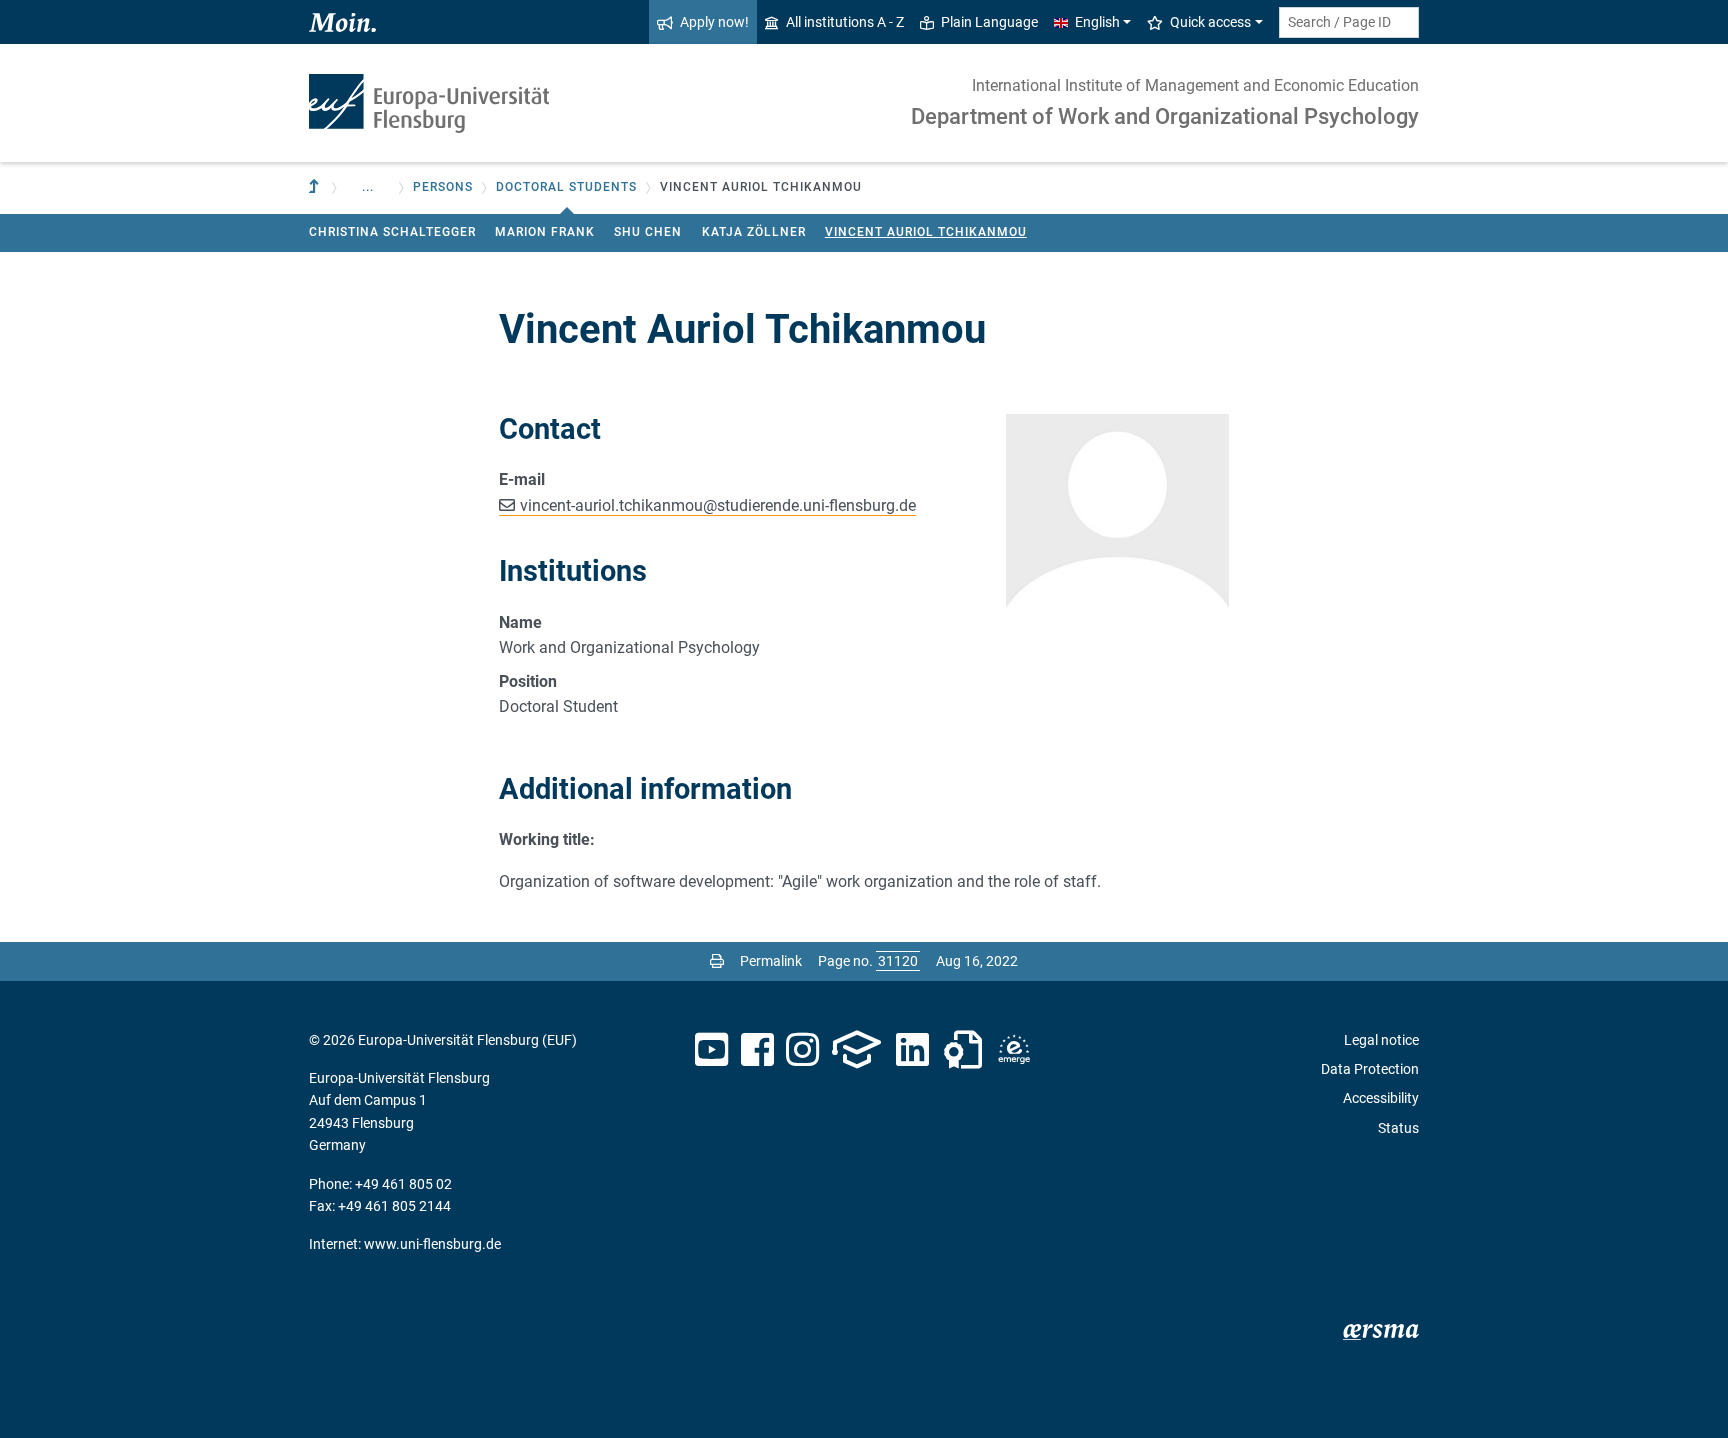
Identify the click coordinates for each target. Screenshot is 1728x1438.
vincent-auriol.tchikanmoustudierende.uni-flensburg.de (718, 505)
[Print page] (717, 961)
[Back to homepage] (429, 103)
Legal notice (1381, 1040)
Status (1398, 1128)
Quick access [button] (1210, 22)
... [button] (368, 187)
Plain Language (989, 22)
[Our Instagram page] (802, 1050)
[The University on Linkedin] (913, 1050)
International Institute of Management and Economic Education (1195, 85)
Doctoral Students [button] (566, 187)
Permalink (771, 961)
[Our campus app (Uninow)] (856, 1050)
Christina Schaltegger (392, 232)
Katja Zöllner (754, 232)
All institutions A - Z (845, 22)
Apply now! (714, 22)
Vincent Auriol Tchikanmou (926, 232)
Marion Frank (545, 232)
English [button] (1097, 22)
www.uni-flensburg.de (432, 1244)
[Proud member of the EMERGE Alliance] (1014, 1050)
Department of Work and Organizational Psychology (1165, 116)
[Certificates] (963, 1050)
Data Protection (1370, 1069)
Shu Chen (648, 232)
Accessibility (1381, 1098)
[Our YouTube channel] (711, 1050)
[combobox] (1349, 22)
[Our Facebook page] (757, 1050)
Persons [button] (443, 187)
